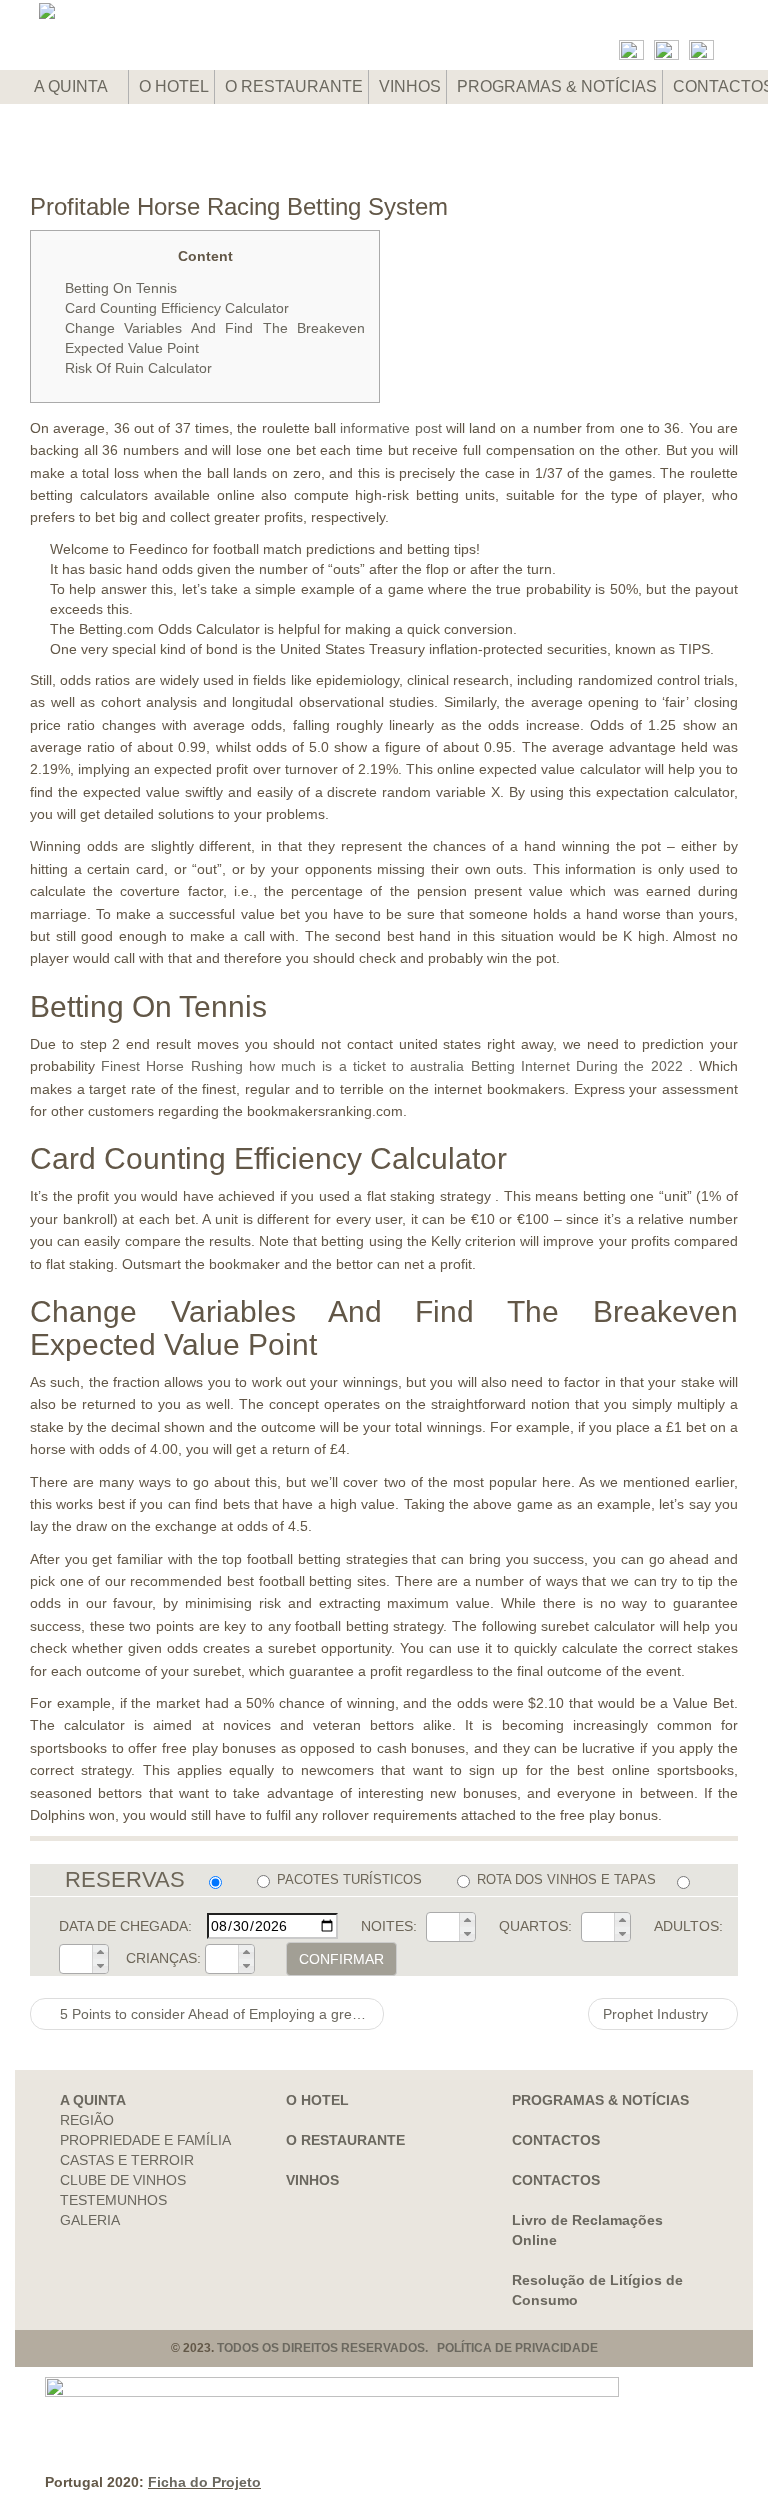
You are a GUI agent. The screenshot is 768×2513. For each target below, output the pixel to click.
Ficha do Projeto (204, 2482)
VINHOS (410, 86)
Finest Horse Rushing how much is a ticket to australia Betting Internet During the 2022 (391, 1066)
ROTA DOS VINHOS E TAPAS (566, 1879)
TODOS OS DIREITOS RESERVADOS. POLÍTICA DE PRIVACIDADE (407, 2348)
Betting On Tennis (121, 288)
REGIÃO (87, 2120)
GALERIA (90, 2220)
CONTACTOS (556, 2140)
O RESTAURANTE (294, 86)
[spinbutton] (443, 1927)
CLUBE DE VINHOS (123, 2180)
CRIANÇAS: (163, 1958)
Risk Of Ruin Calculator (138, 368)
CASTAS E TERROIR (127, 2160)
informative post (390, 428)
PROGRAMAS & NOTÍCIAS (557, 86)
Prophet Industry (657, 2014)
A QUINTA (72, 86)
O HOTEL (174, 86)
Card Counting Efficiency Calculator (177, 308)
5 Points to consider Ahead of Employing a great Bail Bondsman (220, 2014)
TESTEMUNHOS (113, 2200)
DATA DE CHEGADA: (125, 1926)
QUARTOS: (535, 1926)
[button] (467, 1920)
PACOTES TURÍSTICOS (349, 1879)
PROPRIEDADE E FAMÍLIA (145, 2140)
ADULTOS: (688, 1926)
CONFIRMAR (341, 1959)
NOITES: (389, 1926)
